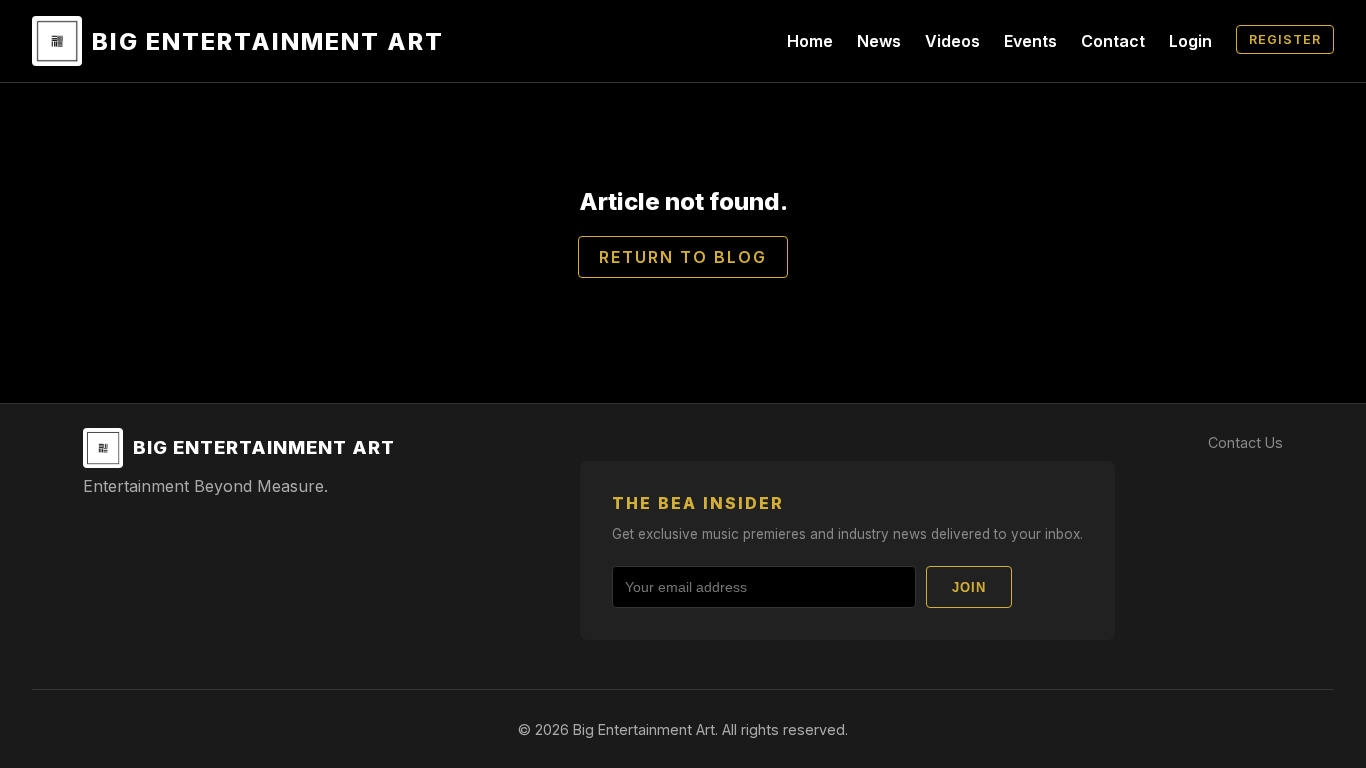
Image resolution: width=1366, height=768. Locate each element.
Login (1190, 41)
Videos (952, 41)
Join (969, 587)
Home (810, 41)
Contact (1113, 41)
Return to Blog (683, 257)
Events (1030, 41)
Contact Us (1245, 442)
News (879, 41)
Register (1285, 39)
